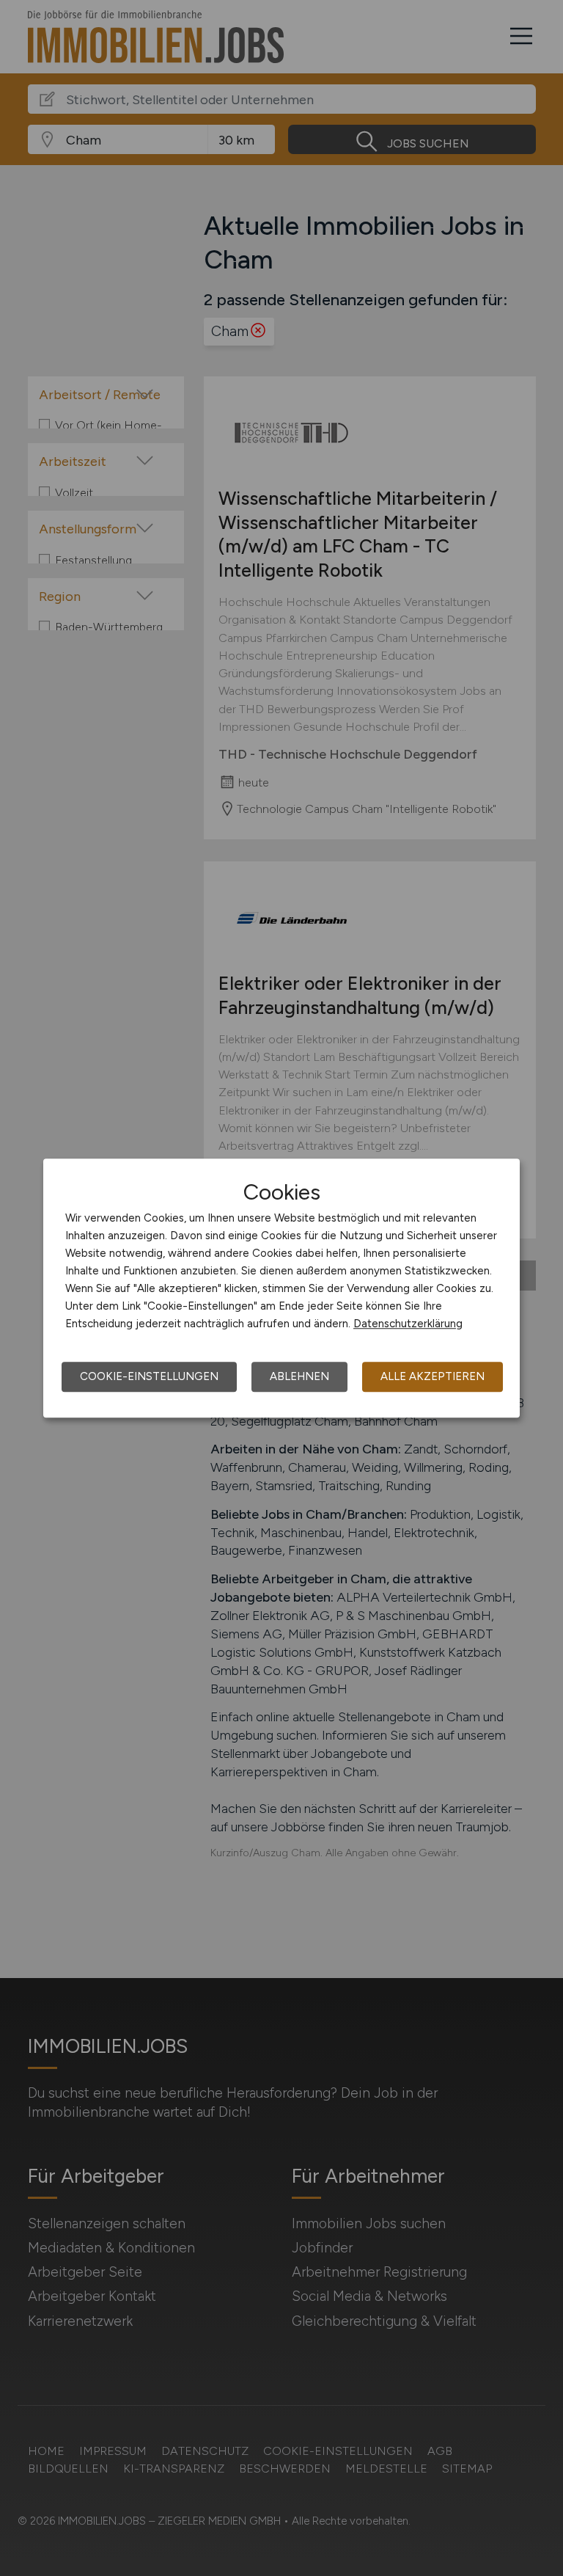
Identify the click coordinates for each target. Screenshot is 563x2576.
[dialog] (281, 1288)
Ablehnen (299, 1376)
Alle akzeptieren (433, 1376)
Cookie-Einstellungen (149, 1376)
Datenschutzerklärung (408, 1324)
